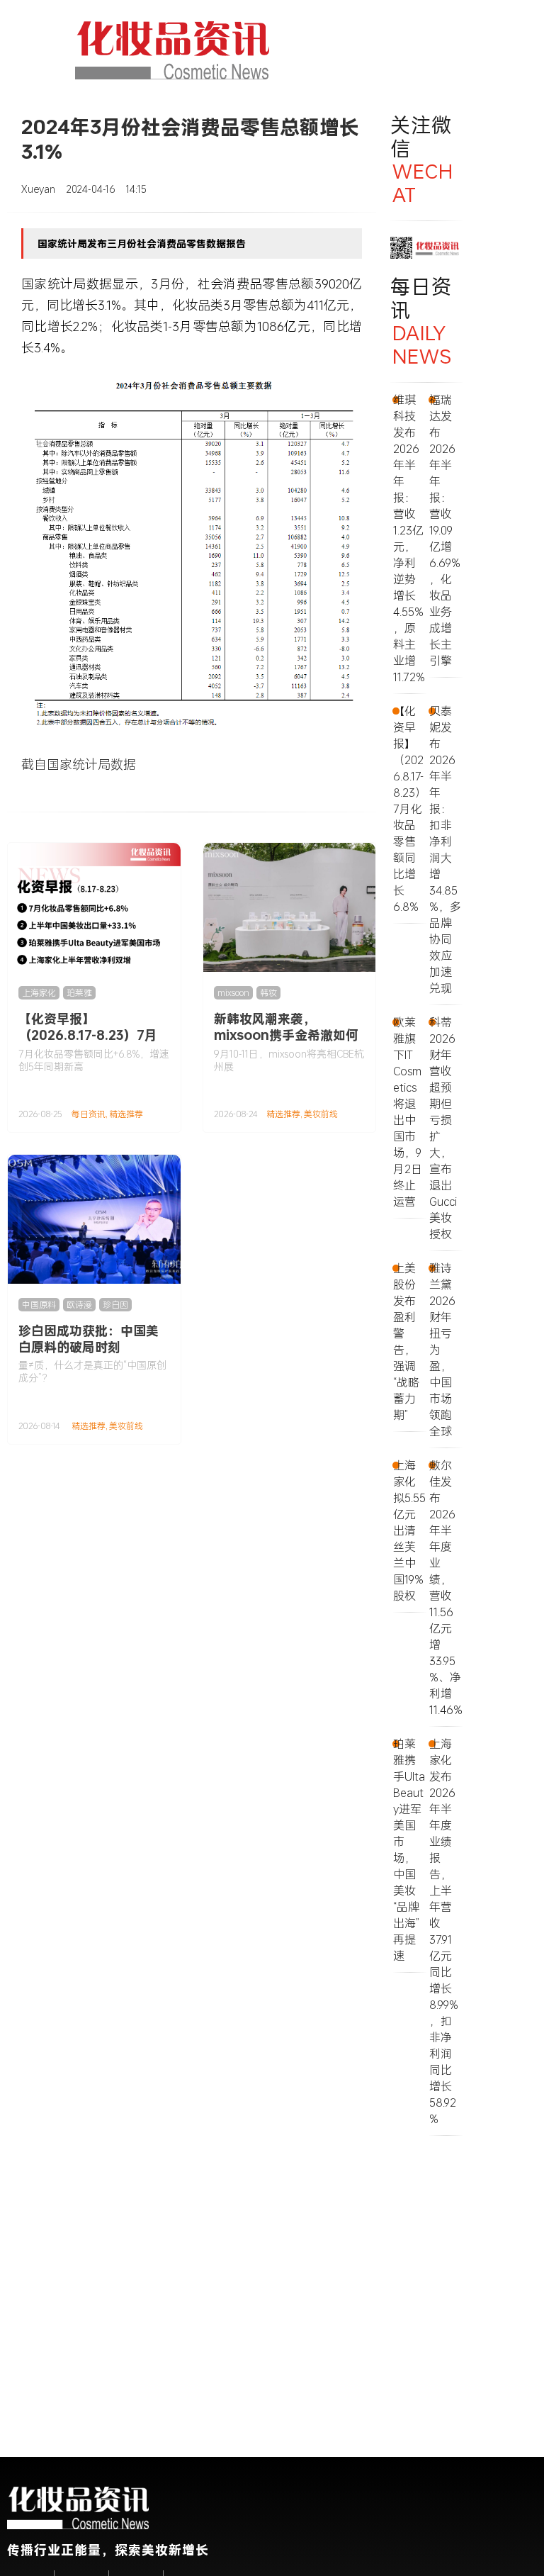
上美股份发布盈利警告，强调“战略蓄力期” (406, 1341)
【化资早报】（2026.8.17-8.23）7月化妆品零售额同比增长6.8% (88, 1043)
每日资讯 (89, 1114)
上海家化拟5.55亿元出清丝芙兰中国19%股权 (409, 1530)
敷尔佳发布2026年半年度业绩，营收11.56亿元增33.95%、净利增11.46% (446, 1587)
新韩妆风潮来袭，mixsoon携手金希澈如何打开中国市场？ (286, 1035)
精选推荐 (126, 1114)
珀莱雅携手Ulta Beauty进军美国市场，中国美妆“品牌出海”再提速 (409, 1849)
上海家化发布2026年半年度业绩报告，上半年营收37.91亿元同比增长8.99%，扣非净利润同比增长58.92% (444, 1931)
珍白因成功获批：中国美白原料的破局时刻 (89, 1339)
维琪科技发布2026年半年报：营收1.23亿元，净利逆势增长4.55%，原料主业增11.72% (409, 538)
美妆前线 (321, 1114)
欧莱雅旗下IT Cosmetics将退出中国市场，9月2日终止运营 (408, 1111)
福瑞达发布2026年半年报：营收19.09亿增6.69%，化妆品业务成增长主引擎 (445, 530)
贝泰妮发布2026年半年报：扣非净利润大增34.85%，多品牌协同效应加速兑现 (445, 849)
